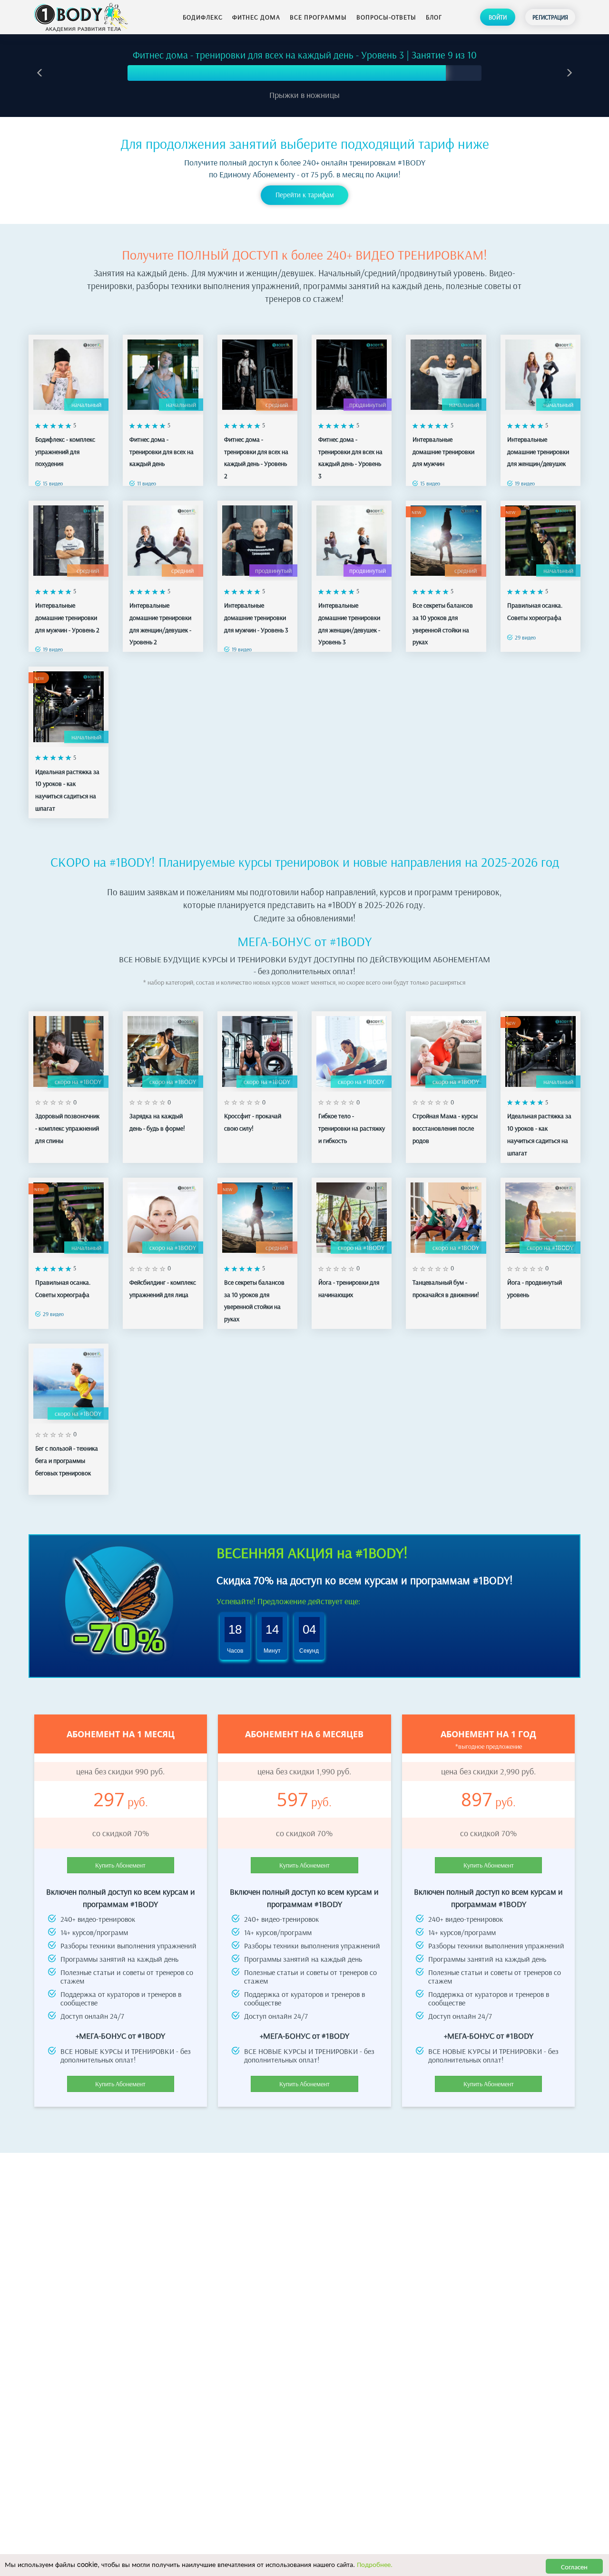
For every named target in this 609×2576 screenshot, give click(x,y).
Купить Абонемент (120, 1865)
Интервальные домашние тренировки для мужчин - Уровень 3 (256, 617)
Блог (434, 17)
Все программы (318, 17)
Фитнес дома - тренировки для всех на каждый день (162, 451)
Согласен (574, 2566)
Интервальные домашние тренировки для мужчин (443, 451)
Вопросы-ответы (386, 17)
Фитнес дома (256, 17)
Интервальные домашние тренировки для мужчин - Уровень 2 (67, 617)
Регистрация (550, 17)
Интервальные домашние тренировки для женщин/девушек (538, 451)
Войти (498, 17)
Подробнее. (375, 2564)
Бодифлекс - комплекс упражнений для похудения (65, 451)
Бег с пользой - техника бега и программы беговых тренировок (67, 1460)
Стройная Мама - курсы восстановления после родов (445, 1128)
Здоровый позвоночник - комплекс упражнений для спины (67, 1128)
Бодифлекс (203, 17)
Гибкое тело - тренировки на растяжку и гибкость (352, 1128)
